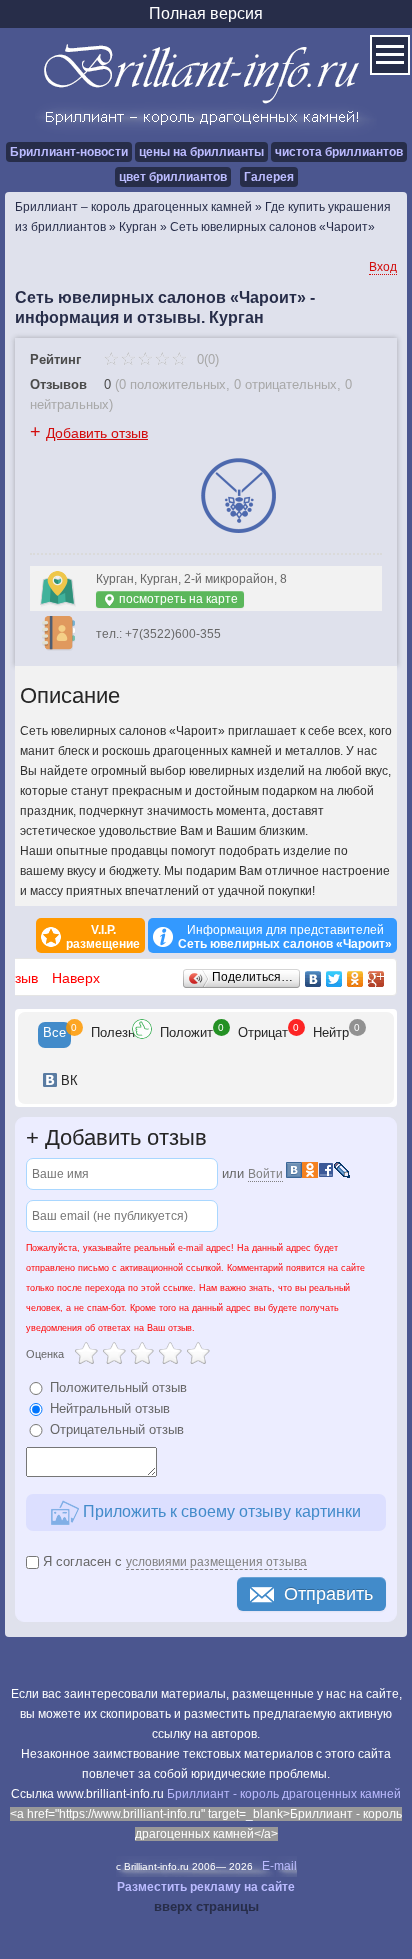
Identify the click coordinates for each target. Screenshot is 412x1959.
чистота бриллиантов (339, 152)
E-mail (279, 1866)
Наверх (76, 978)
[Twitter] (334, 979)
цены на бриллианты (201, 152)
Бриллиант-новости (69, 152)
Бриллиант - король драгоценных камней (284, 1794)
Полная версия (206, 13)
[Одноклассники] (355, 979)
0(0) (206, 359)
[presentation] (54, 1035)
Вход (383, 267)
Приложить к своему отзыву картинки (220, 1511)
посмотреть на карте (177, 599)
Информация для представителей (285, 937)
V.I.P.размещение (103, 937)
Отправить (328, 1594)
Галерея (269, 177)
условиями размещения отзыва (216, 1562)
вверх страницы (206, 1906)
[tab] (54, 1035)
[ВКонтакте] (313, 979)
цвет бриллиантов (173, 177)
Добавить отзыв (97, 433)
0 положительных (172, 384)
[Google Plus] (376, 979)
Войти (265, 1174)
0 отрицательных (285, 384)
